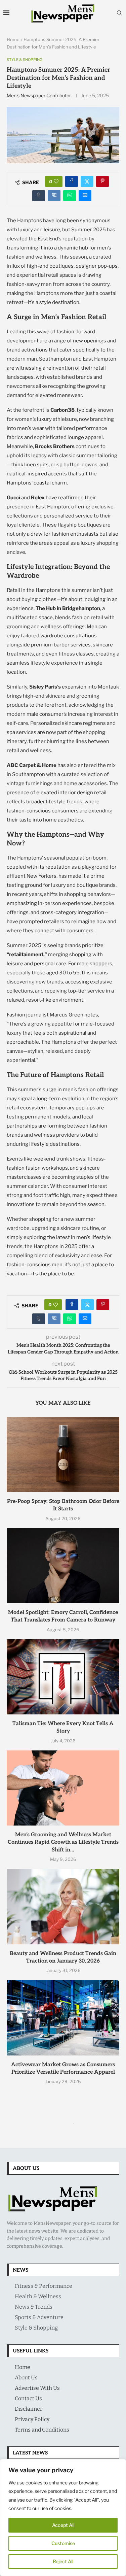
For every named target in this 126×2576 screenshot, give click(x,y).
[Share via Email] (85, 196)
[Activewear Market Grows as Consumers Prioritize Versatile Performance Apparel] (63, 2018)
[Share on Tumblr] (39, 196)
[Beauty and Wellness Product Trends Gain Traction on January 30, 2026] (63, 1906)
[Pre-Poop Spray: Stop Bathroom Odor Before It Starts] (63, 1454)
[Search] (119, 13)
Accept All (63, 2525)
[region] (63, 2518)
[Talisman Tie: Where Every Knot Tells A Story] (63, 1677)
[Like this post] (56, 181)
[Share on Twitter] (87, 181)
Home (13, 39)
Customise (63, 2543)
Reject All (63, 2561)
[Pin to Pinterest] (102, 181)
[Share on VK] (54, 196)
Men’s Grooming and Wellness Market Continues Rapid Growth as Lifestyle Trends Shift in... (63, 1842)
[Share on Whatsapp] (70, 196)
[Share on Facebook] (72, 181)
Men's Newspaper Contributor (39, 95)
